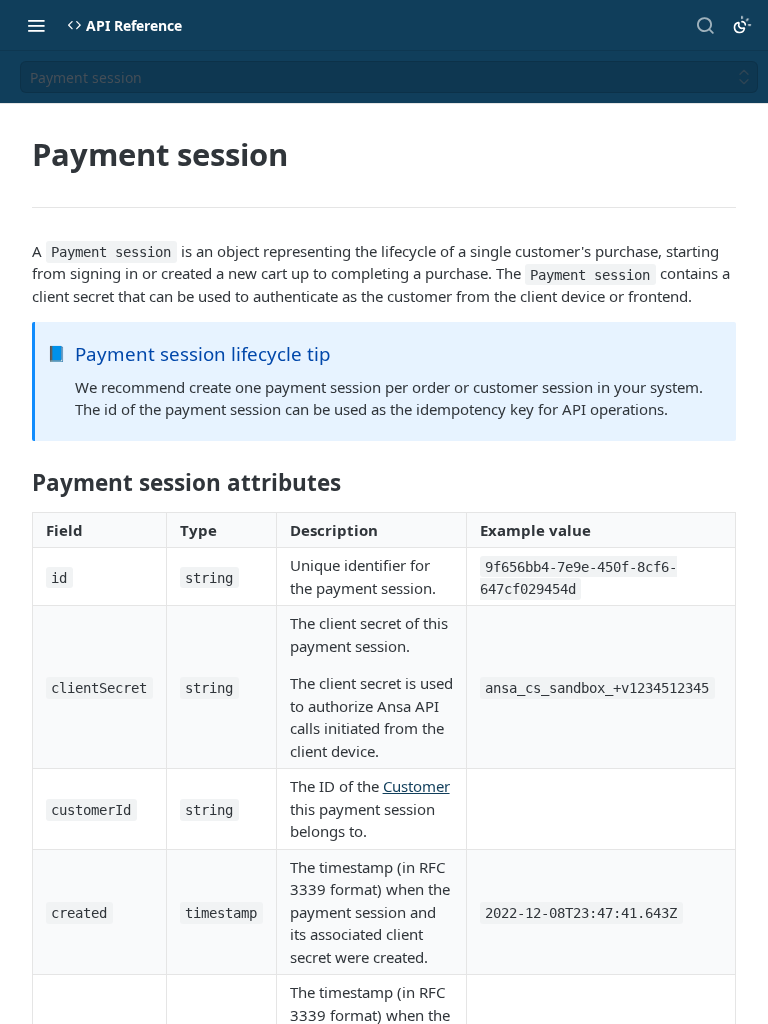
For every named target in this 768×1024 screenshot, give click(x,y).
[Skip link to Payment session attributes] (18, 483)
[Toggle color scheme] (742, 25)
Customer (416, 786)
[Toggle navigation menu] (36, 25)
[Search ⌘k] (705, 25)
